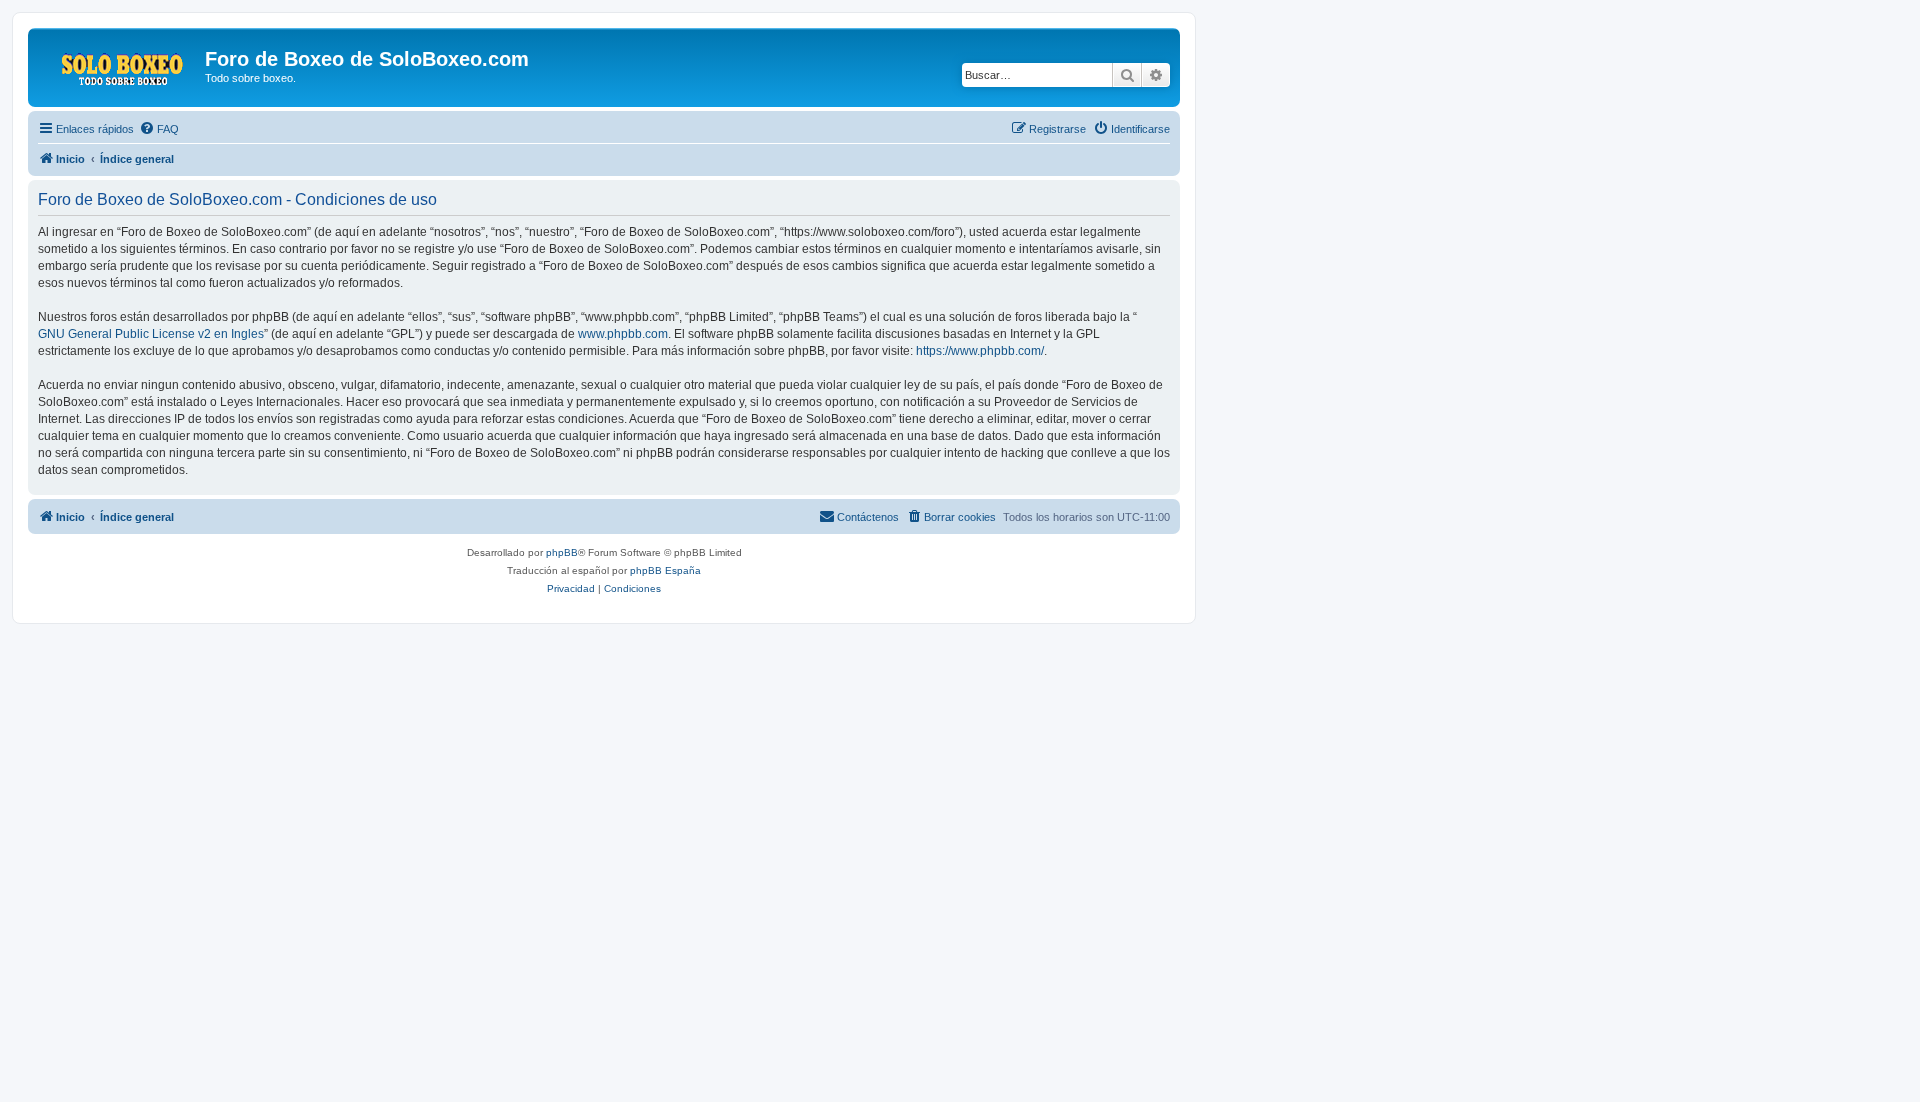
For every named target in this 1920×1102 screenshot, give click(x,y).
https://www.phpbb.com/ (980, 351)
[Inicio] (119, 65)
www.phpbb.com (623, 334)
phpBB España (665, 570)
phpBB (562, 552)
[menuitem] (159, 129)
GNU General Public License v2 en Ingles (151, 334)
